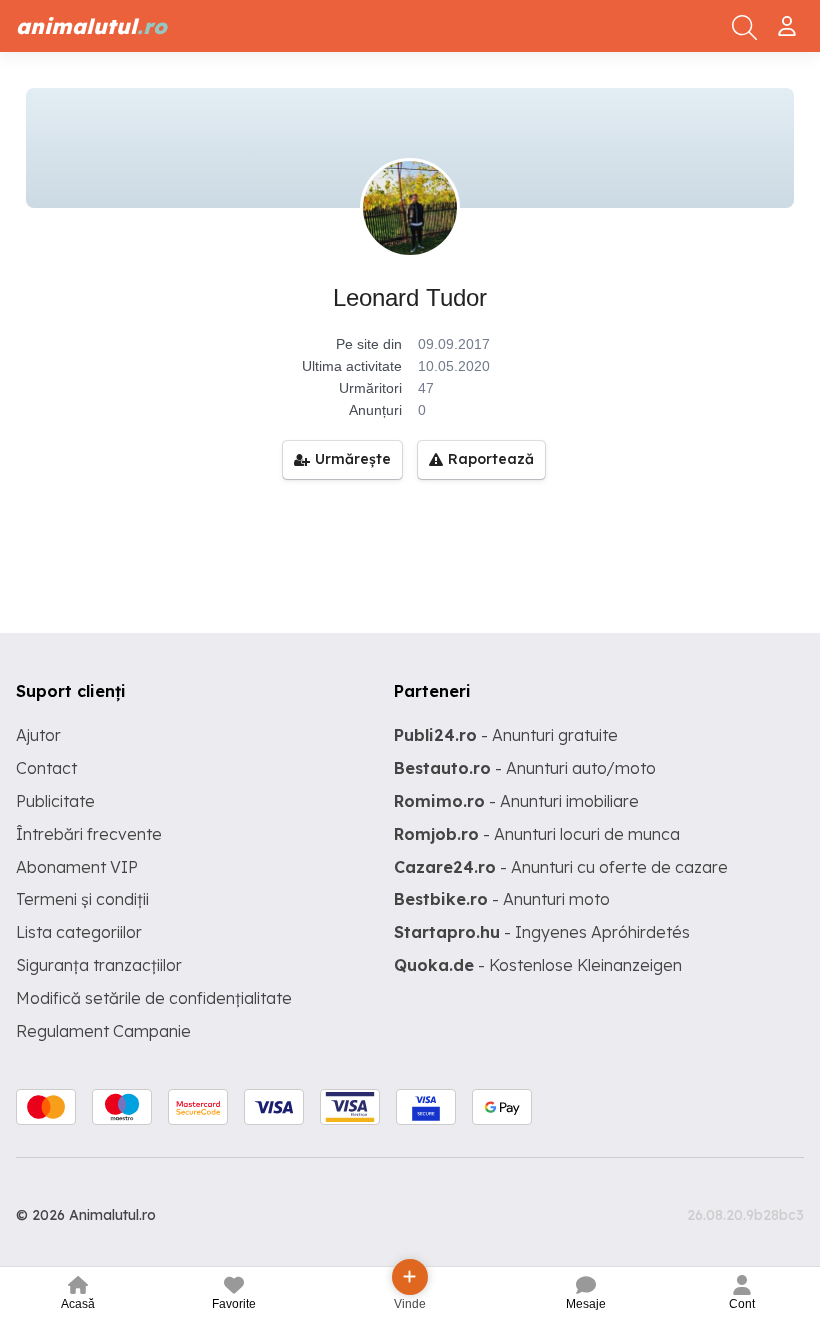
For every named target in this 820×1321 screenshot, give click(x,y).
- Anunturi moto (502, 899)
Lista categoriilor (79, 932)
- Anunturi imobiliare (516, 801)
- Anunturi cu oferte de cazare (561, 867)
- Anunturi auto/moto (525, 768)
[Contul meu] (789, 18)
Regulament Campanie (103, 1031)
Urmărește (353, 459)
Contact (46, 768)
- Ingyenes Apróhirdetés (542, 932)
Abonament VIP (77, 867)
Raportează (491, 459)
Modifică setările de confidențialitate (154, 998)
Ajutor (38, 735)
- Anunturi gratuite (506, 735)
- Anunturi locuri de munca (537, 834)
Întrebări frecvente (89, 834)
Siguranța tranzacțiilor (99, 965)
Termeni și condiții (82, 899)
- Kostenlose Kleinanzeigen (538, 965)
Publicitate (55, 801)
